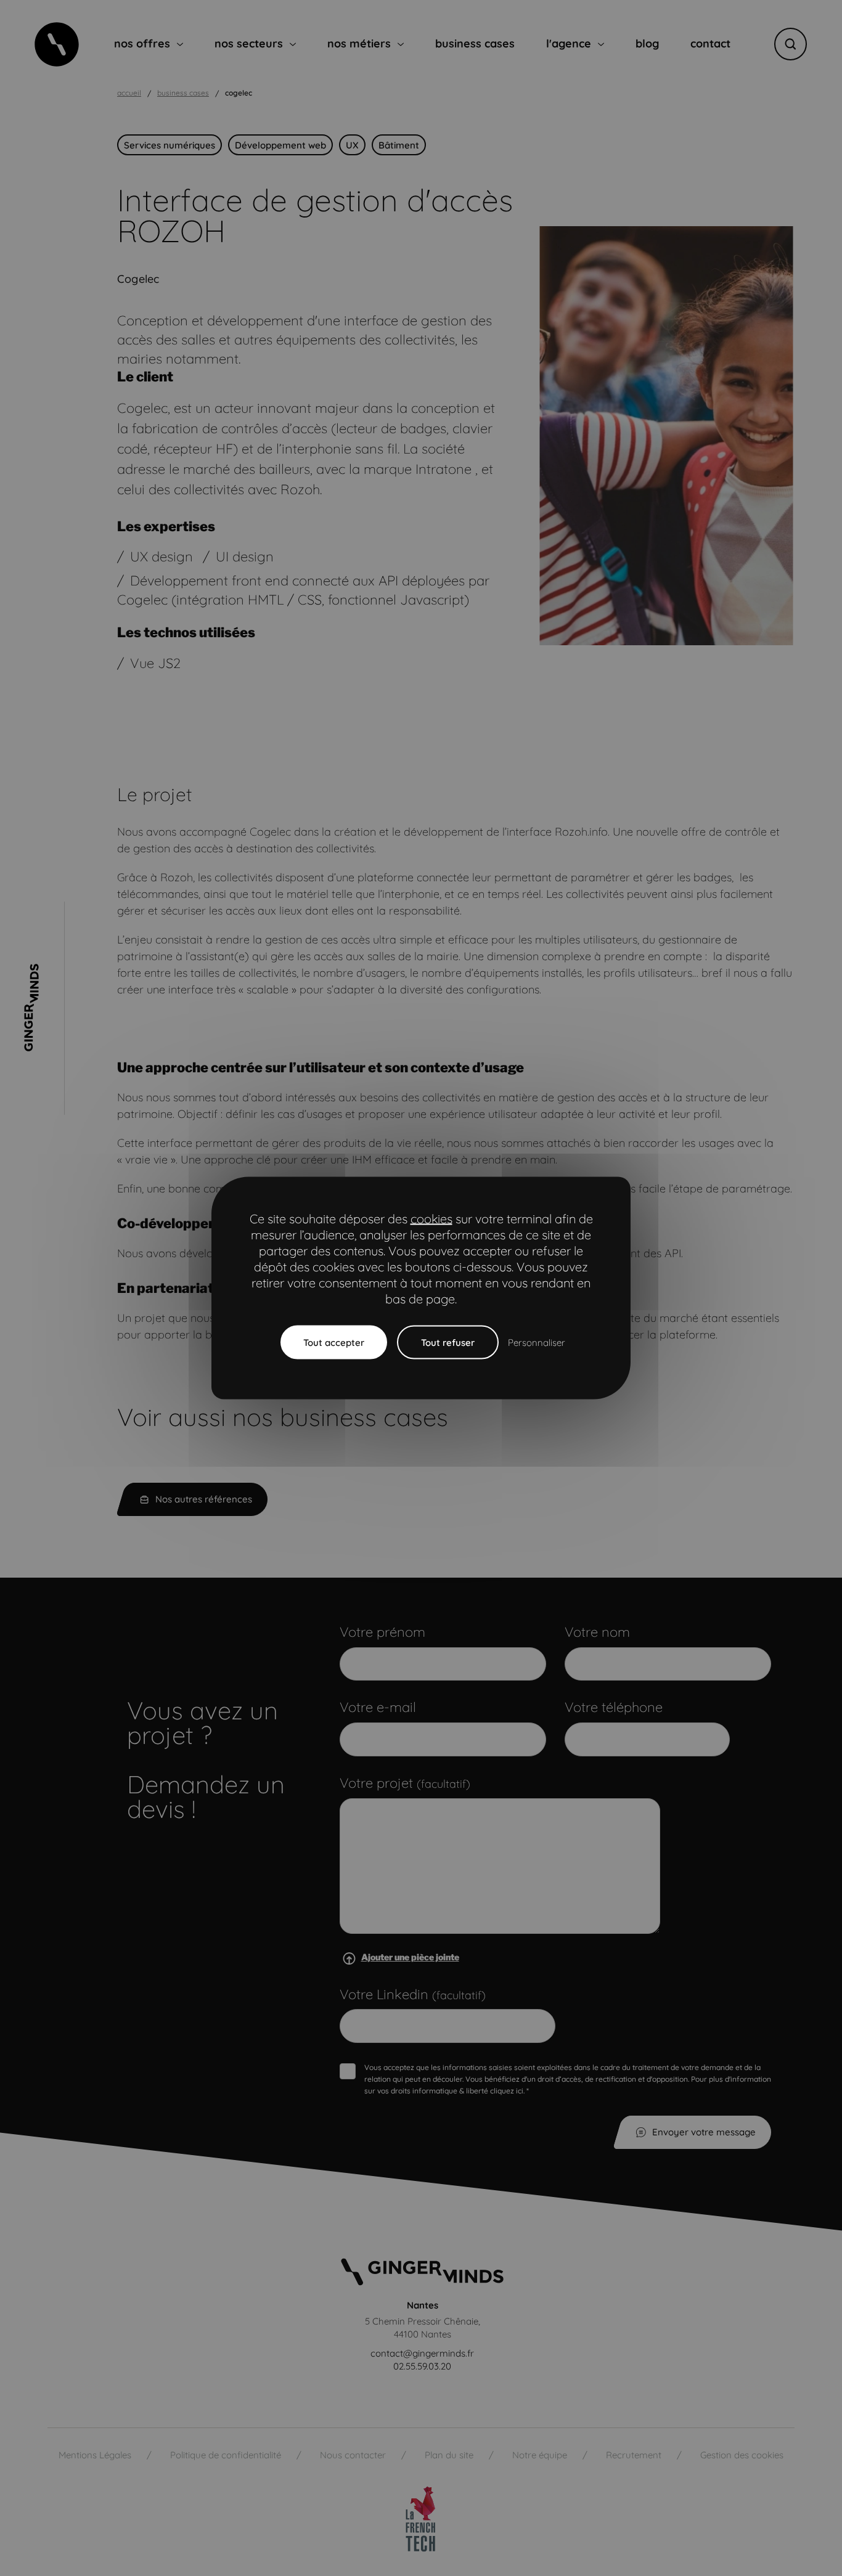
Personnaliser (537, 1343)
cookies (431, 1219)
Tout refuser (448, 1343)
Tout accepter (334, 1343)
